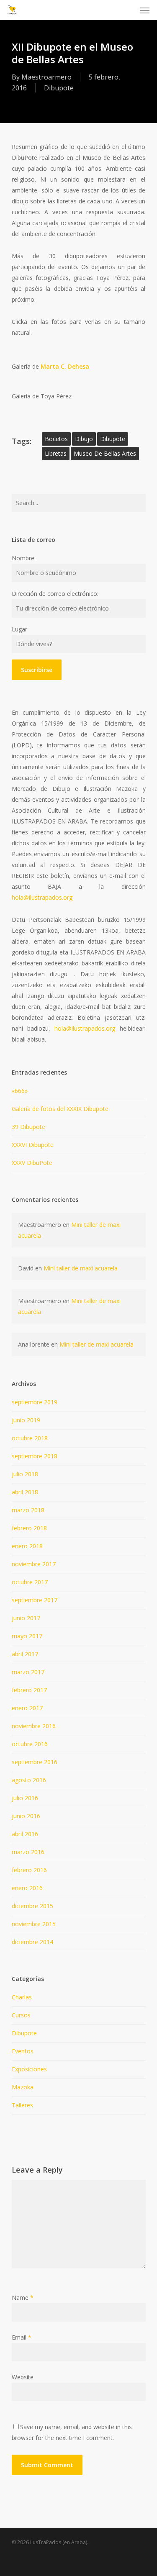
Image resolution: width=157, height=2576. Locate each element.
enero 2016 (27, 1888)
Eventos (23, 2051)
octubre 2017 (30, 1582)
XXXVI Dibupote (33, 1145)
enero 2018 (27, 1546)
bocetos (56, 439)
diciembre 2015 (32, 1906)
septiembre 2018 (35, 1456)
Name (23, 2298)
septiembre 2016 (35, 1762)
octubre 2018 (30, 1438)
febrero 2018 (29, 1528)
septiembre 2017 (35, 1600)
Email (22, 2337)
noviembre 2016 (34, 1726)
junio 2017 (26, 1618)
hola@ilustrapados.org (42, 897)
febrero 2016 (29, 1870)
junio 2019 (26, 1420)
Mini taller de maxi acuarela (81, 1268)
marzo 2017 (28, 1672)
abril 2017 (25, 1654)
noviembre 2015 (34, 1924)
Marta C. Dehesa (65, 366)
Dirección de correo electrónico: (55, 594)
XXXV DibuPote (32, 1163)
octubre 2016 (30, 1744)
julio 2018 (25, 1474)
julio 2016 (25, 1798)
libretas (56, 453)
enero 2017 (27, 1708)
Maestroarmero (46, 77)
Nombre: (24, 558)
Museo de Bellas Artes (105, 453)
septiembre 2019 (35, 1402)
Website (23, 2377)
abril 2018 (25, 1492)
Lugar (19, 629)
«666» (20, 1091)
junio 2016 (26, 1816)
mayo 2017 (27, 1636)
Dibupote (59, 88)
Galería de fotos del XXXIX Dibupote (60, 1109)
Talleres (22, 2105)
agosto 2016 (29, 1780)
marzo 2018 (28, 1510)
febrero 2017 (29, 1690)
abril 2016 (25, 1834)
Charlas (22, 1997)
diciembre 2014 (32, 1942)
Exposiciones (29, 2069)
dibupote (113, 439)
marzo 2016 (28, 1852)
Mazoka (23, 2087)
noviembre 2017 (34, 1564)
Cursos (21, 2015)
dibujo (84, 439)
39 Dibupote (28, 1127)
